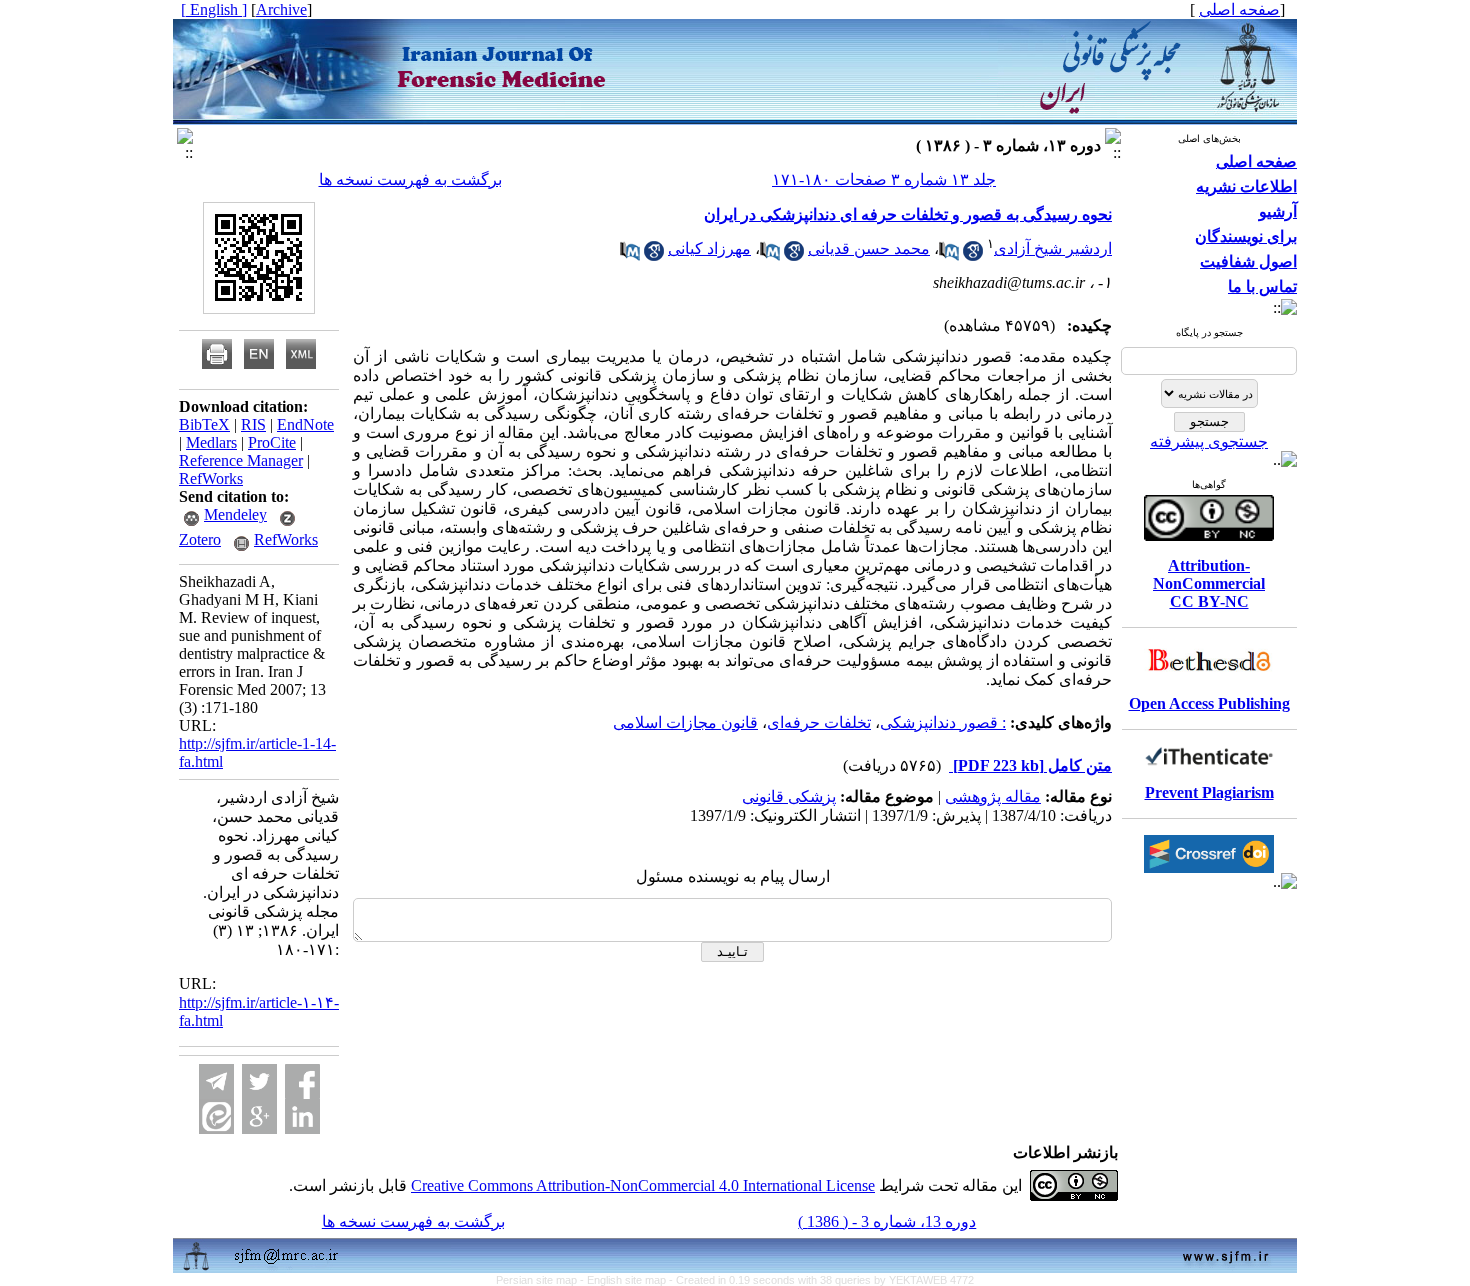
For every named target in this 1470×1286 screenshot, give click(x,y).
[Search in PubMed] (949, 255)
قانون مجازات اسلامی (685, 722)
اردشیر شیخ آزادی (1053, 248)
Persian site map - (541, 1280)
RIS (253, 424)
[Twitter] (259, 1081)
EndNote (305, 424)
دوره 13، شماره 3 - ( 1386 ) (887, 1221)
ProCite (272, 442)
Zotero (200, 539)
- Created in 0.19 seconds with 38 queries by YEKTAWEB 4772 (821, 1280)
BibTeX (204, 424)
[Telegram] (216, 1081)
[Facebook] (302, 1081)
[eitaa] (216, 1116)
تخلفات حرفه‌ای (819, 722)
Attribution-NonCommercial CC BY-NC (1209, 583)
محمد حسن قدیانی (869, 248)
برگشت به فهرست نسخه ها (410, 179)
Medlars (211, 442)
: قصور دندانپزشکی (943, 722)
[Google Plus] (259, 1116)
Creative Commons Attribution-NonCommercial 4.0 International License (643, 1185)
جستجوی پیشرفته (1209, 441)
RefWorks (211, 478)
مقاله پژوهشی (993, 796)
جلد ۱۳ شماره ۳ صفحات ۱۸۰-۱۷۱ (884, 179)
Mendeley (235, 514)
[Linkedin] (302, 1116)
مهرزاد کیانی (709, 248)
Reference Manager (241, 460)
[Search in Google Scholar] (973, 255)
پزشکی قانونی (789, 796)
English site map (628, 1280)
